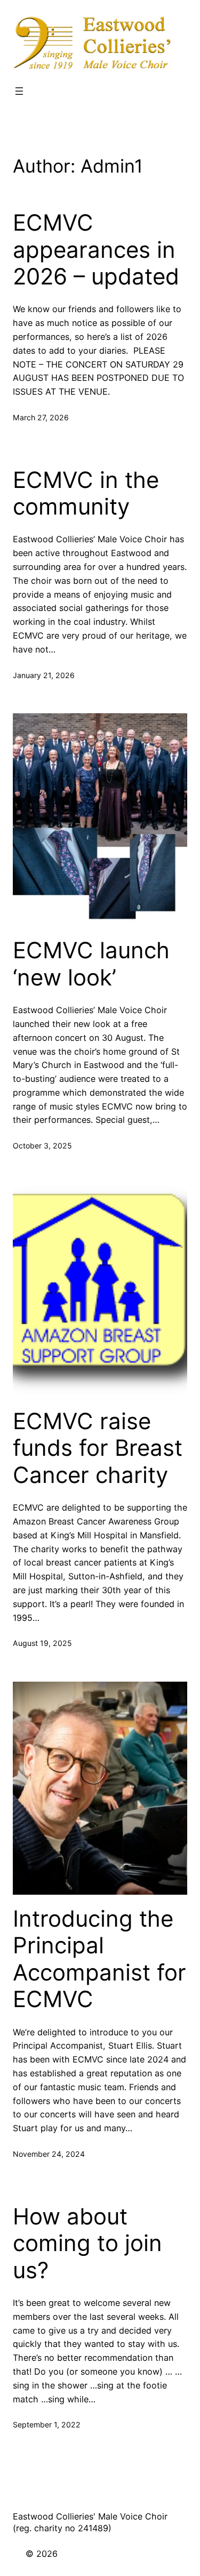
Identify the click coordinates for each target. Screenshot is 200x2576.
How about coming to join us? (87, 2243)
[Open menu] (19, 91)
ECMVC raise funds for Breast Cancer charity (98, 1448)
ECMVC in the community (86, 493)
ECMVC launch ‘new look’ (91, 964)
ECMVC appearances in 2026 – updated (96, 250)
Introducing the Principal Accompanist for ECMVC (99, 1959)
